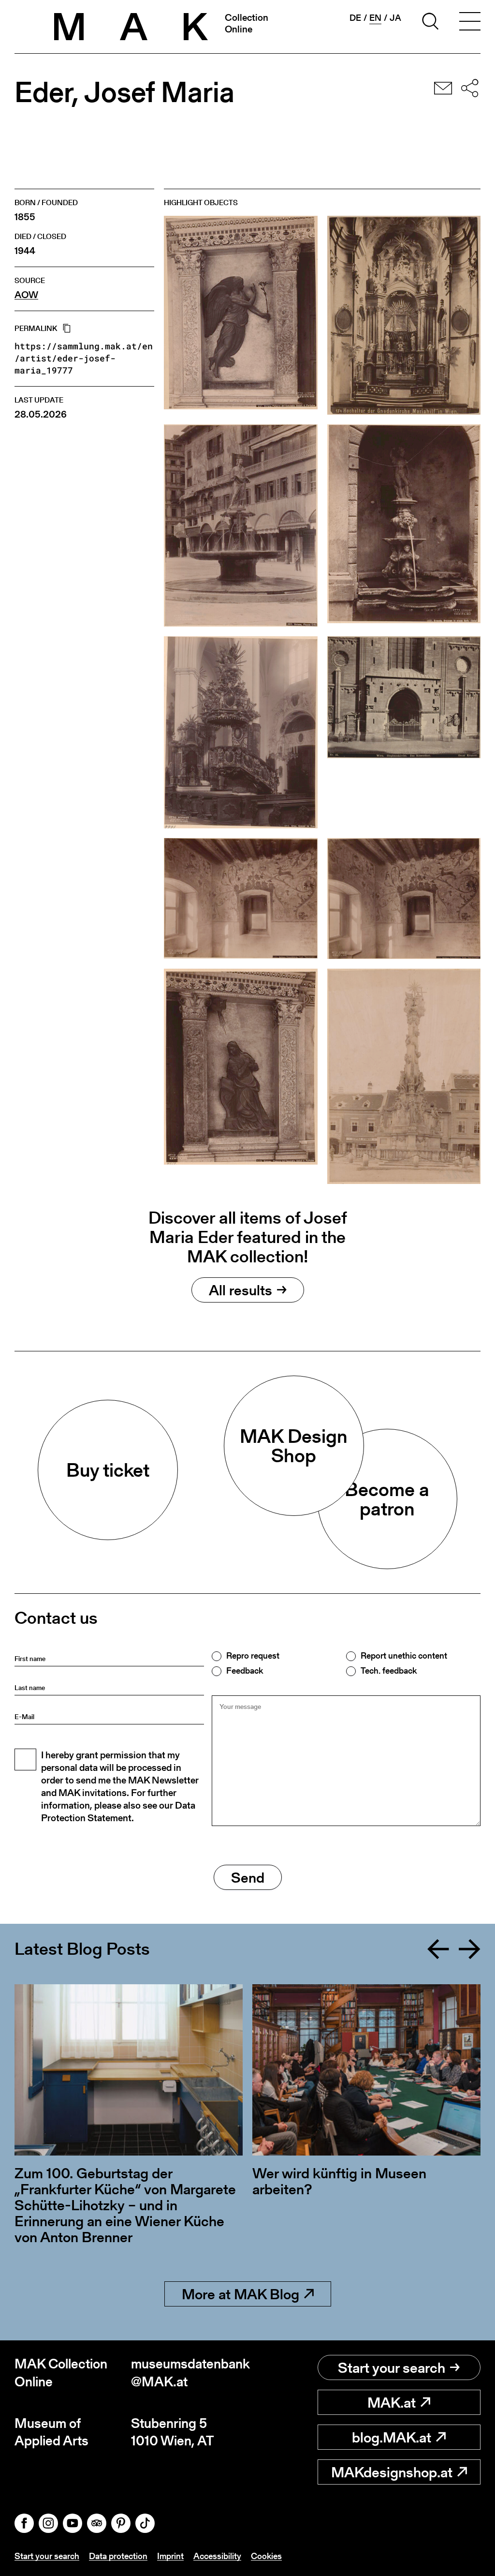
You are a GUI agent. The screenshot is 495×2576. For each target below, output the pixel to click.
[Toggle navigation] (470, 23)
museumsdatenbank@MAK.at (189, 2373)
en (375, 18)
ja (395, 18)
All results (240, 1290)
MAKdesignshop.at (392, 2472)
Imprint (170, 2556)
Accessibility (217, 2556)
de (355, 18)
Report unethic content (404, 1656)
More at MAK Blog (240, 2294)
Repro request (253, 1656)
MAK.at (392, 2402)
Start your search (392, 2367)
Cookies (266, 2556)
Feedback (245, 1671)
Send (248, 1877)
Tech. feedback (389, 1671)
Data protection (118, 2556)
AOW (26, 295)
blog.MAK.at (392, 2437)
